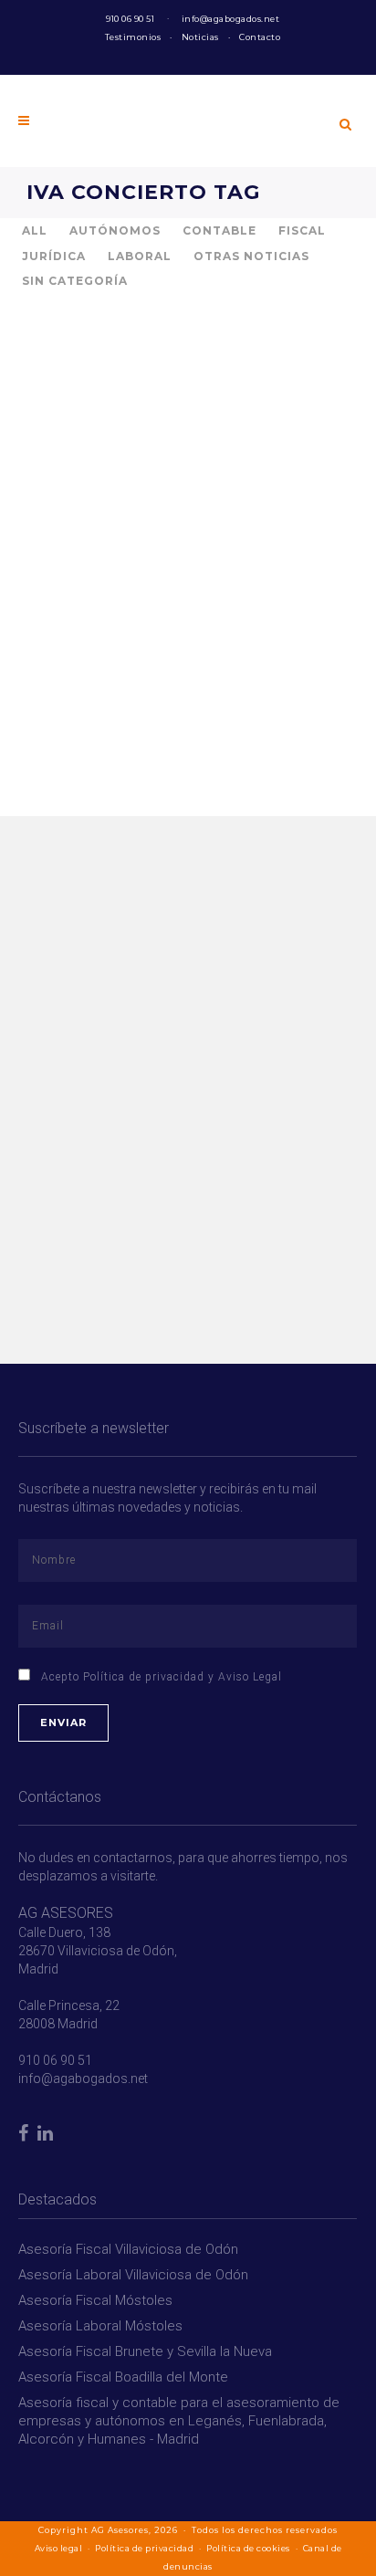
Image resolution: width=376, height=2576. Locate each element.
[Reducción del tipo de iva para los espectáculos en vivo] (150, 421)
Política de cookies (248, 2548)
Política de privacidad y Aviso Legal (183, 1677)
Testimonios (133, 37)
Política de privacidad (144, 2548)
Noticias (200, 37)
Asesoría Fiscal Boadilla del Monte (123, 2377)
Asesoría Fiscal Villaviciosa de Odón (128, 2249)
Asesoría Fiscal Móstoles (95, 2300)
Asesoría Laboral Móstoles (100, 2326)
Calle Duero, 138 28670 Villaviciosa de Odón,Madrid (98, 1951)
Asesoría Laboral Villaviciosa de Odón (133, 2275)
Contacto (260, 37)
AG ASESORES (66, 1913)
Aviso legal (59, 2548)
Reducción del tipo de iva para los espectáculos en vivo (137, 571)
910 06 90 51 (130, 19)
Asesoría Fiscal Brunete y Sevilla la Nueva (145, 2351)
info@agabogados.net (231, 19)
